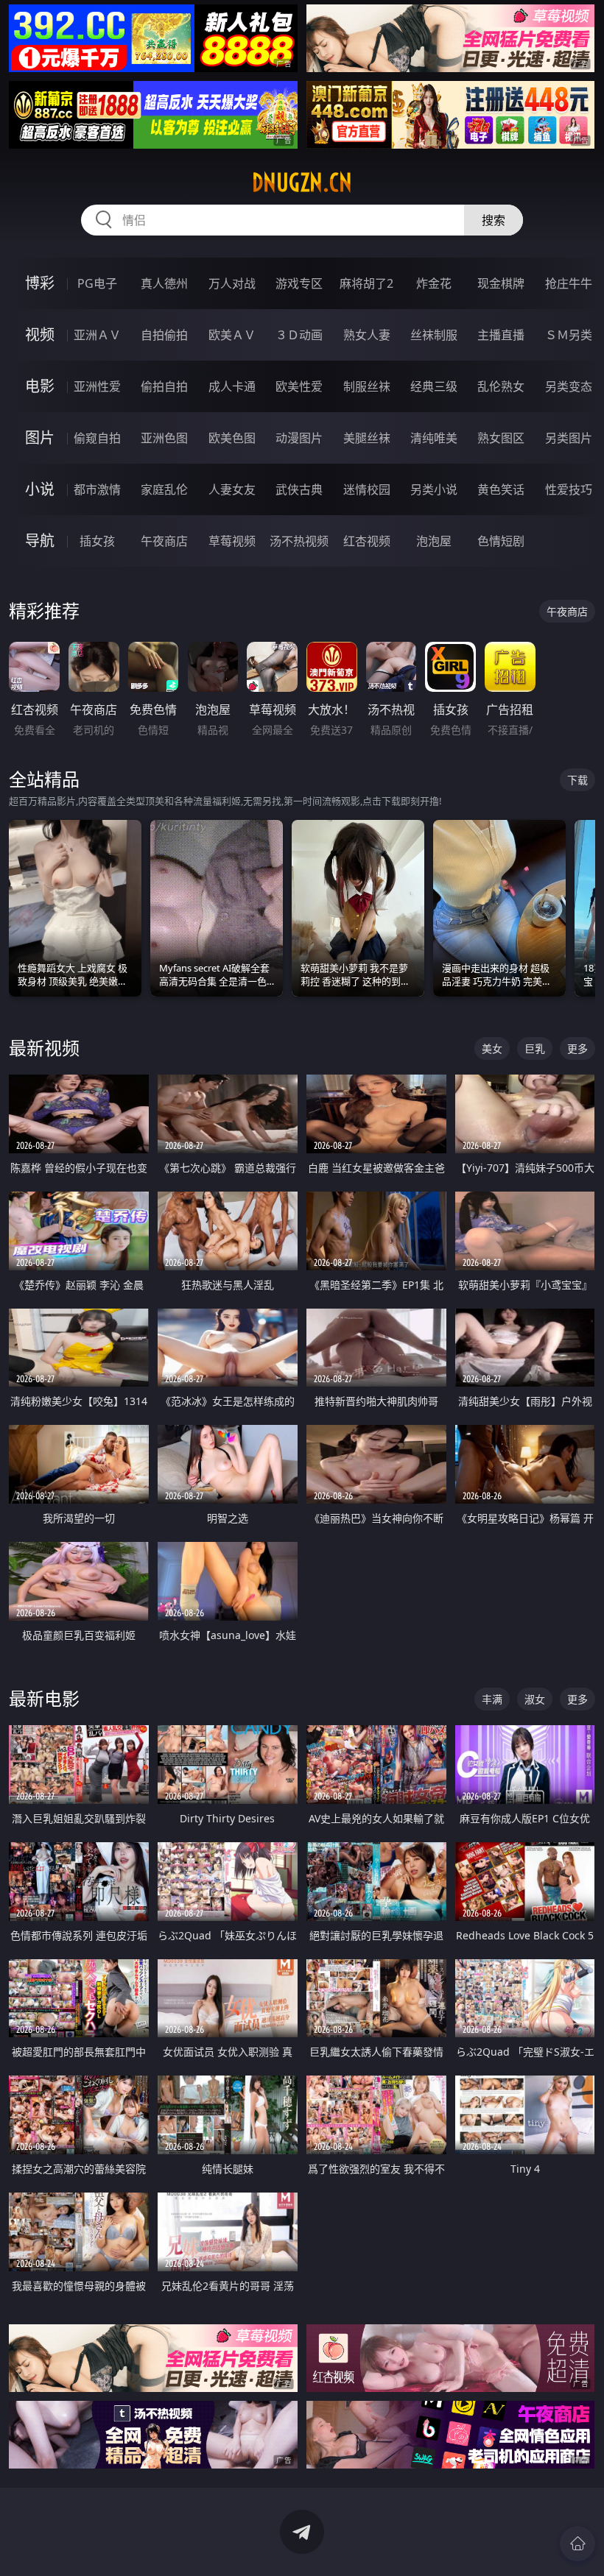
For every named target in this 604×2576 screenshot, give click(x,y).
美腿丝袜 (367, 438)
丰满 (492, 1699)
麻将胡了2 (366, 283)
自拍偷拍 (164, 335)
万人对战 (232, 283)
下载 (577, 780)
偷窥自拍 (97, 438)
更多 (577, 1048)
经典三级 (434, 386)
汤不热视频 (299, 541)
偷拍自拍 (164, 386)
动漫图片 (299, 438)
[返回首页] (577, 2544)
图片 (40, 438)
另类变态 (569, 386)
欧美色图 (232, 438)
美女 (492, 1048)
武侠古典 (299, 489)
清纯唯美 (434, 438)
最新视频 (44, 1048)
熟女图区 (501, 438)
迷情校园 (367, 489)
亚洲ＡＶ (97, 335)
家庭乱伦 (164, 489)
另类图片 (569, 438)
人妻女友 (232, 489)
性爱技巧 (569, 489)
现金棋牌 (501, 283)
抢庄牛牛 (569, 283)
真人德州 (164, 283)
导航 (40, 541)
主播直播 (501, 335)
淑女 (535, 1699)
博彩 (40, 283)
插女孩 (97, 541)
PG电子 (97, 283)
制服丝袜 (367, 386)
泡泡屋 (434, 541)
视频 (40, 335)
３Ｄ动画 (299, 335)
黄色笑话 (501, 489)
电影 (40, 386)
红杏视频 (367, 541)
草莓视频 (232, 541)
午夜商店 (164, 541)
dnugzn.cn (302, 183)
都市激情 (97, 489)
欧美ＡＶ (232, 335)
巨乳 (535, 1048)
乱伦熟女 (501, 386)
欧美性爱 (299, 386)
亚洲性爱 (97, 386)
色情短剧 (501, 541)
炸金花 (434, 283)
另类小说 (434, 489)
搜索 (494, 220)
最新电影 (44, 1698)
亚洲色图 (164, 438)
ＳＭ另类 (569, 335)
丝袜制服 (434, 335)
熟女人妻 (367, 335)
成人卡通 (232, 386)
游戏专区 (299, 283)
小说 (40, 489)
